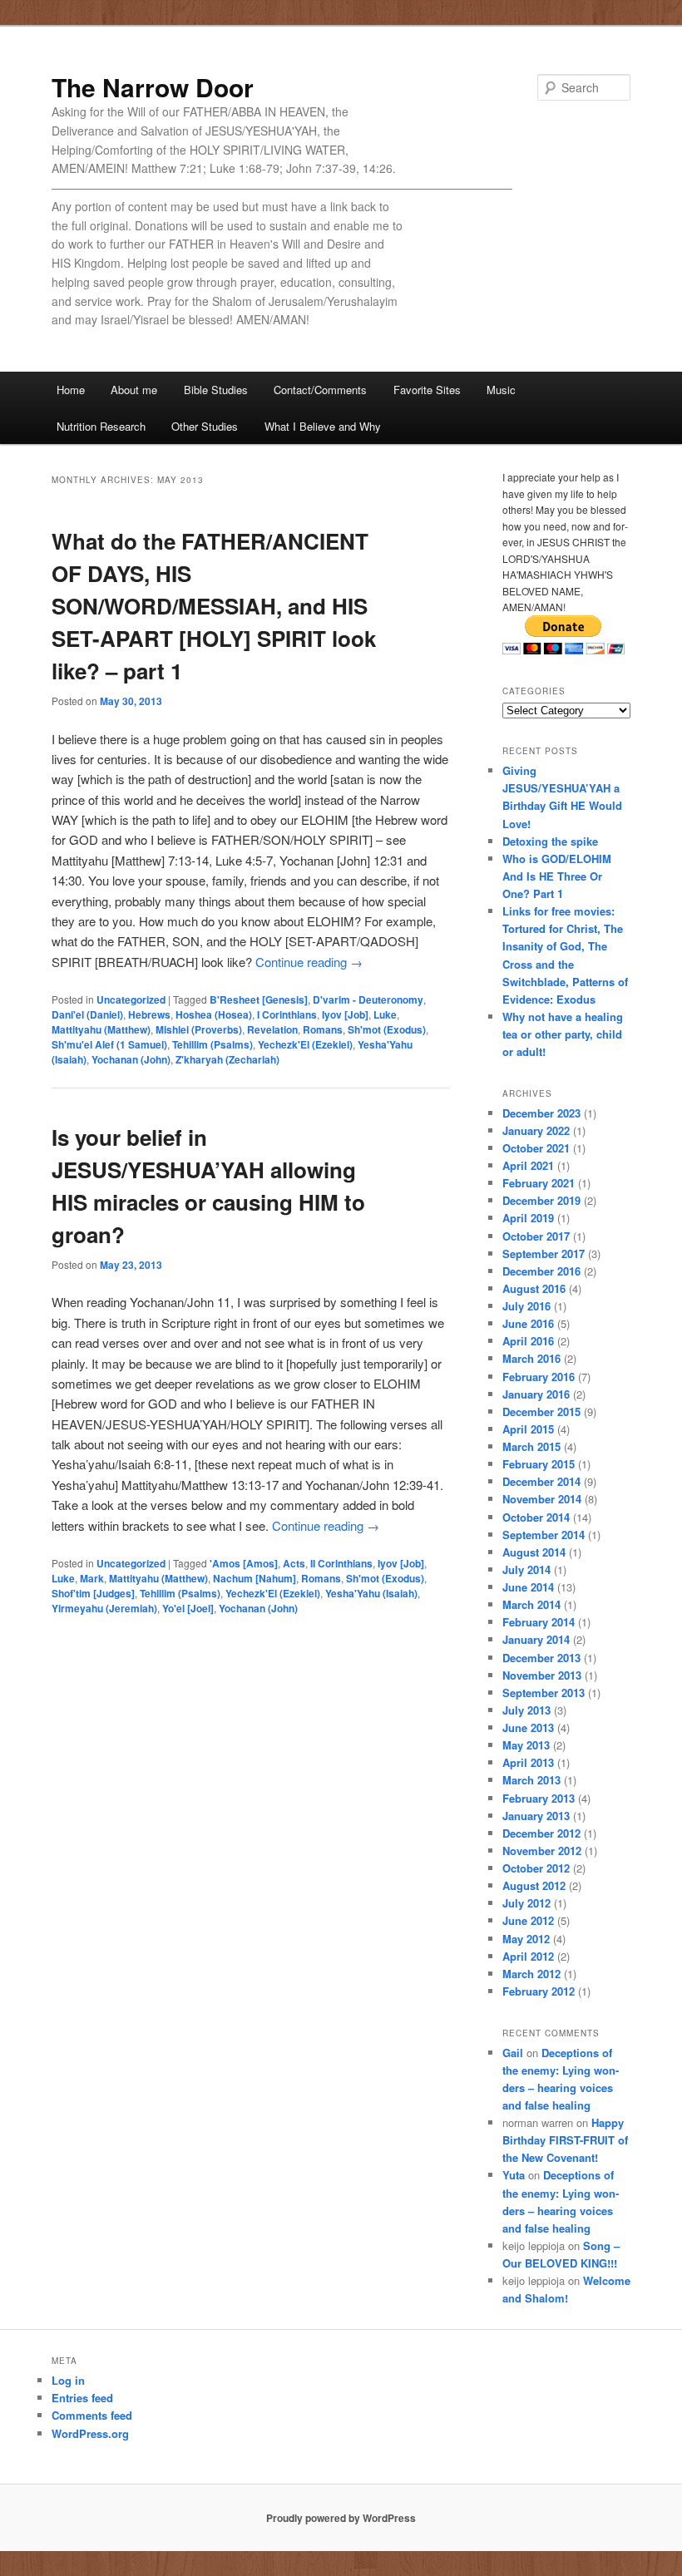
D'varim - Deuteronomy (368, 999)
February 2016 (539, 1377)
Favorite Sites (427, 390)
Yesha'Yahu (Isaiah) (371, 1593)
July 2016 (526, 1306)
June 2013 (528, 1727)
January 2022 (536, 1130)
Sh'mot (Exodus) (387, 1029)
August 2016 (534, 1288)
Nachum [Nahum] (255, 1578)
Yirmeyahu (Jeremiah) (104, 1608)
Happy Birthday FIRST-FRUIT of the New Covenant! (565, 2140)
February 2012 (539, 1991)
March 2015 (531, 1446)
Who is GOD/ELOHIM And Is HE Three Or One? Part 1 (557, 876)
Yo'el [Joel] (188, 1608)
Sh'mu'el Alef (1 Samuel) (109, 1044)
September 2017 (544, 1253)
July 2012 (526, 1903)
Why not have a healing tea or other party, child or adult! (563, 1034)
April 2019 (528, 1218)
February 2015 (539, 1464)
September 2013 (544, 1693)
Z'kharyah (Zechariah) (227, 1059)
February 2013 (539, 1798)
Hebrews (149, 1014)
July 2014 (526, 1569)
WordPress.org (90, 2433)
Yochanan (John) (131, 1059)
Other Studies (205, 426)
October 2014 (536, 1517)
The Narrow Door (153, 87)
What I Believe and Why (323, 426)
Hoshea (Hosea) (214, 1014)
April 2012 (528, 1956)
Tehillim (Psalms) (213, 1044)
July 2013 (526, 1710)
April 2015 (528, 1429)
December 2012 (541, 1833)
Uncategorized (131, 999)
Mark (92, 1578)
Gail (513, 2053)
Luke (385, 1014)
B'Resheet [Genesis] (259, 999)
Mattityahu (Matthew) (101, 1029)
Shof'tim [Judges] (93, 1593)
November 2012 (542, 1851)
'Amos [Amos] (244, 1563)
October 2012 (536, 1868)
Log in (68, 2380)
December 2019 (541, 1200)
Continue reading (309, 962)
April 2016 (528, 1341)
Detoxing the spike (550, 841)
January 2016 (536, 1394)
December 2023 (541, 1113)
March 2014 (531, 1604)
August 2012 (534, 1885)
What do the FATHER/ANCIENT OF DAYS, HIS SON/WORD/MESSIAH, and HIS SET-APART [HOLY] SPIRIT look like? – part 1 (214, 606)
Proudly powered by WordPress (341, 2518)
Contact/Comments (320, 390)
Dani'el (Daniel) (87, 1014)
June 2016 (528, 1323)
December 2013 (541, 1658)
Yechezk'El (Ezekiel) (305, 1044)
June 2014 (528, 1587)
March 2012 (531, 1974)
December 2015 (541, 1411)
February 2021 (539, 1183)
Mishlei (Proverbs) (199, 1029)
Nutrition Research (101, 426)
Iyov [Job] (345, 1014)
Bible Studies (216, 390)
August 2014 (534, 1552)
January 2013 (536, 1816)
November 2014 (542, 1499)
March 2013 (531, 1780)
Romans (323, 1029)
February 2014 (539, 1622)
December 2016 (541, 1271)
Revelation (272, 1029)
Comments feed (92, 2415)
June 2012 (528, 1920)
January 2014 (536, 1639)
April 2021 (528, 1165)
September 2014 (544, 1535)
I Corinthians (287, 1014)
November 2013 (542, 1675)
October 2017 (536, 1236)
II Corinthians (341, 1563)
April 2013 (528, 1762)
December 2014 (541, 1481)
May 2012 (526, 1939)
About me (134, 390)
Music (501, 390)
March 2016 (531, 1358)
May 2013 (526, 1745)
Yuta (514, 2175)
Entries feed (82, 2398)
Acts (294, 1563)
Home (71, 390)
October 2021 (536, 1148)
